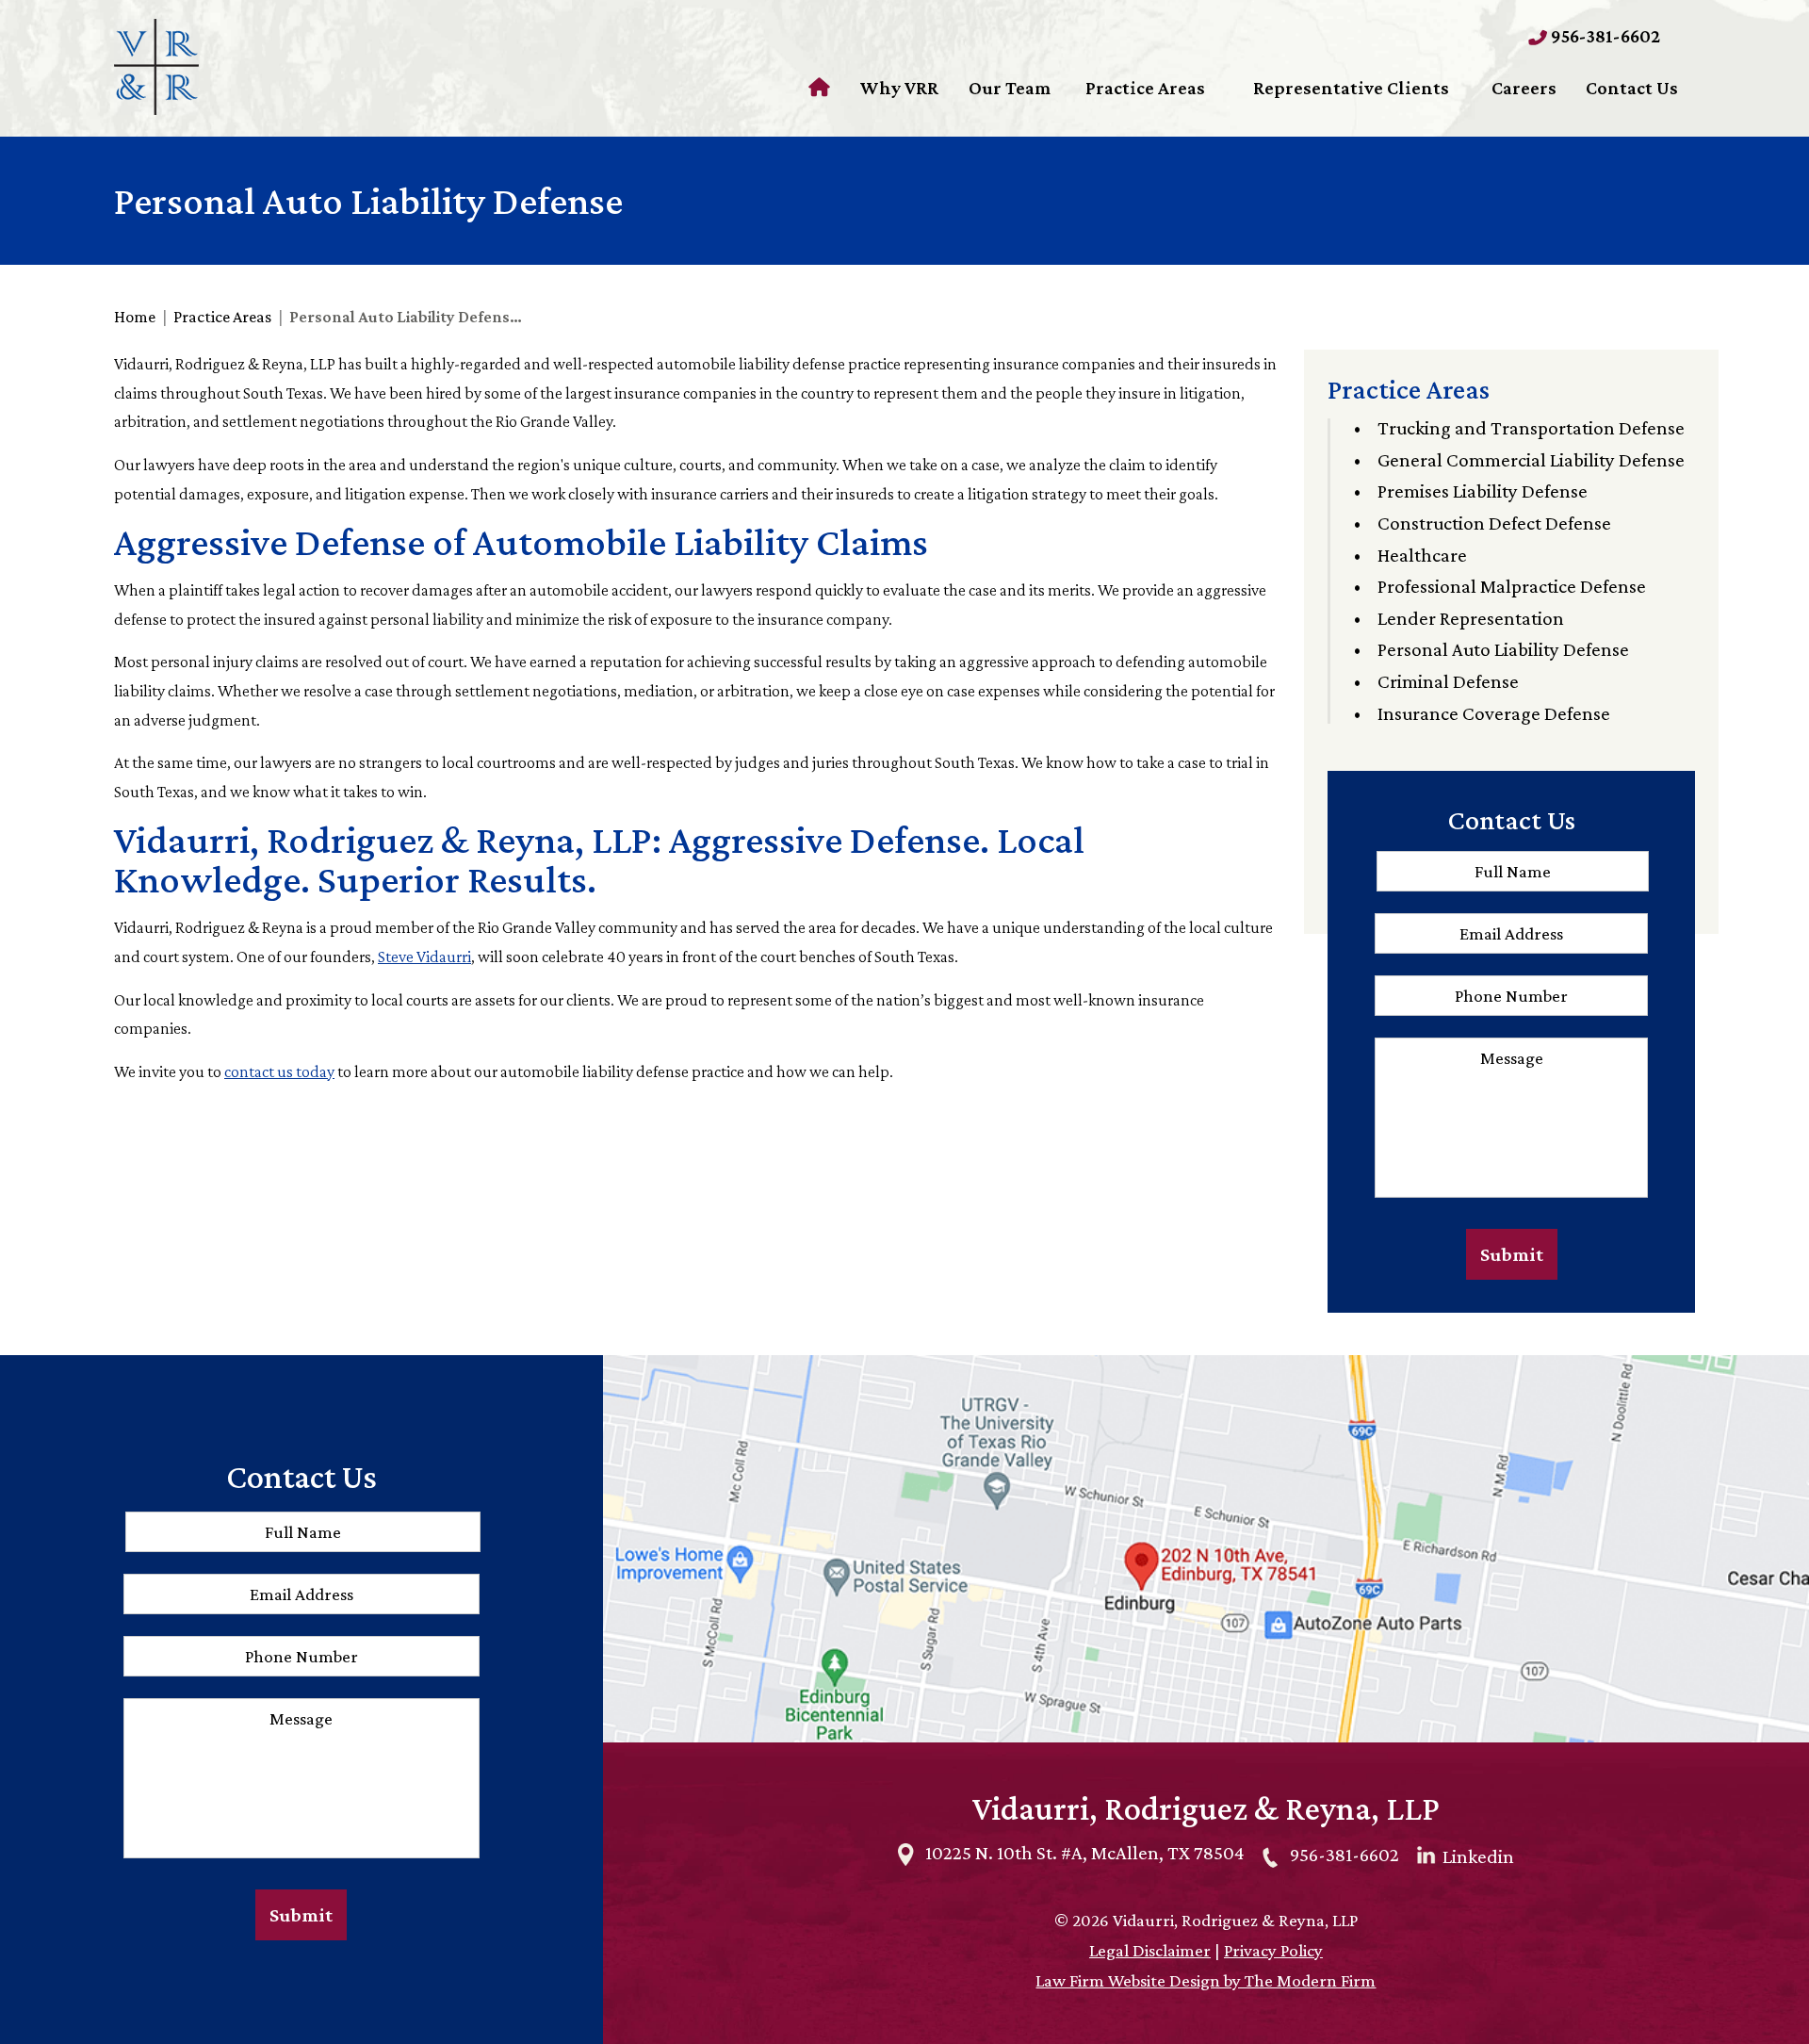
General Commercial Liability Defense (1531, 460)
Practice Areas (1145, 88)
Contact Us (1632, 88)
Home (822, 88)
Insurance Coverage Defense (1494, 713)
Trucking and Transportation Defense (1531, 428)
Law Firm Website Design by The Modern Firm (1206, 1980)
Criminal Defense (1448, 681)
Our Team (1010, 88)
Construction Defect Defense (1494, 523)
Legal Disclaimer (1150, 1950)
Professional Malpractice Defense (1512, 586)
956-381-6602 (1605, 36)
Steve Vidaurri (424, 957)
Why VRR (899, 88)
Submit (1512, 1254)
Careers (1524, 88)
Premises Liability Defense (1483, 491)
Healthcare (1422, 555)
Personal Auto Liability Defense (1503, 649)
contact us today (279, 1071)
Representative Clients (1351, 88)
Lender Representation (1471, 618)
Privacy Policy (1273, 1950)
